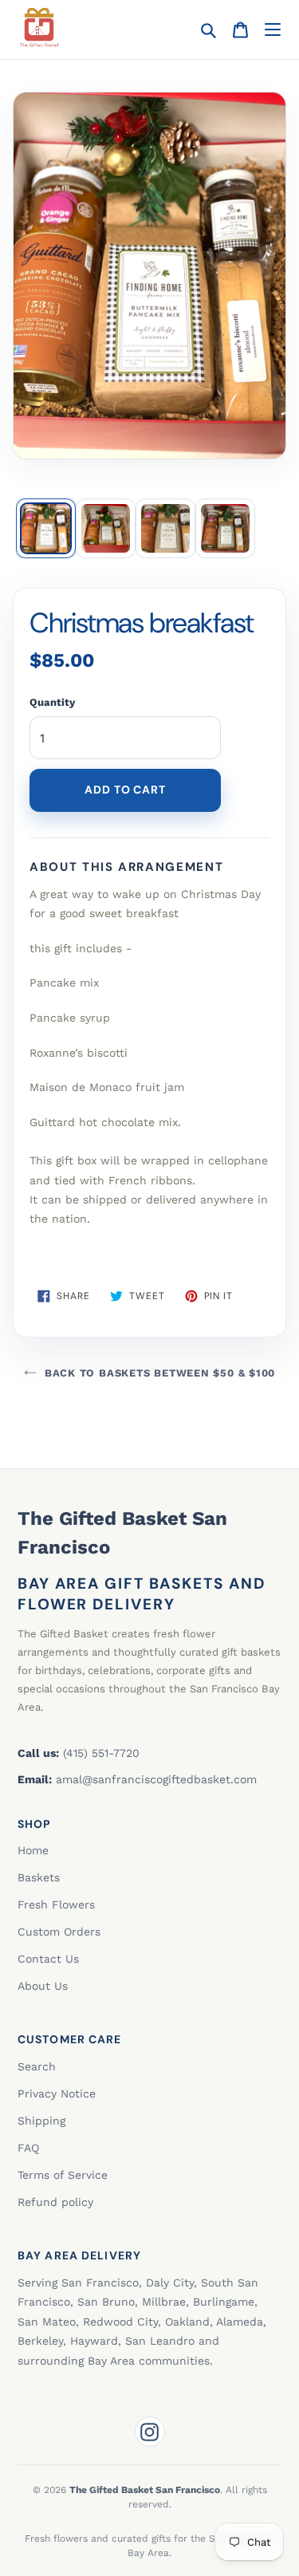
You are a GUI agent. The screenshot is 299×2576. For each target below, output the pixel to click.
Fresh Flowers (56, 1904)
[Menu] (272, 30)
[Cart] (240, 30)
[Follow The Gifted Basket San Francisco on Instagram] (150, 2432)
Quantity (52, 702)
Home (33, 1850)
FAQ (28, 2148)
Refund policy (55, 2202)
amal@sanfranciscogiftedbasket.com (156, 1779)
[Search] (209, 30)
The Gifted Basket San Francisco (122, 1533)
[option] (46, 528)
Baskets (39, 1877)
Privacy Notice (57, 2093)
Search (37, 2066)
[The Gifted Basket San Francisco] (39, 27)
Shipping (41, 2121)
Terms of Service (63, 2175)
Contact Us (48, 1959)
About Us (43, 1986)
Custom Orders (59, 1932)
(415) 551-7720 (101, 1753)
